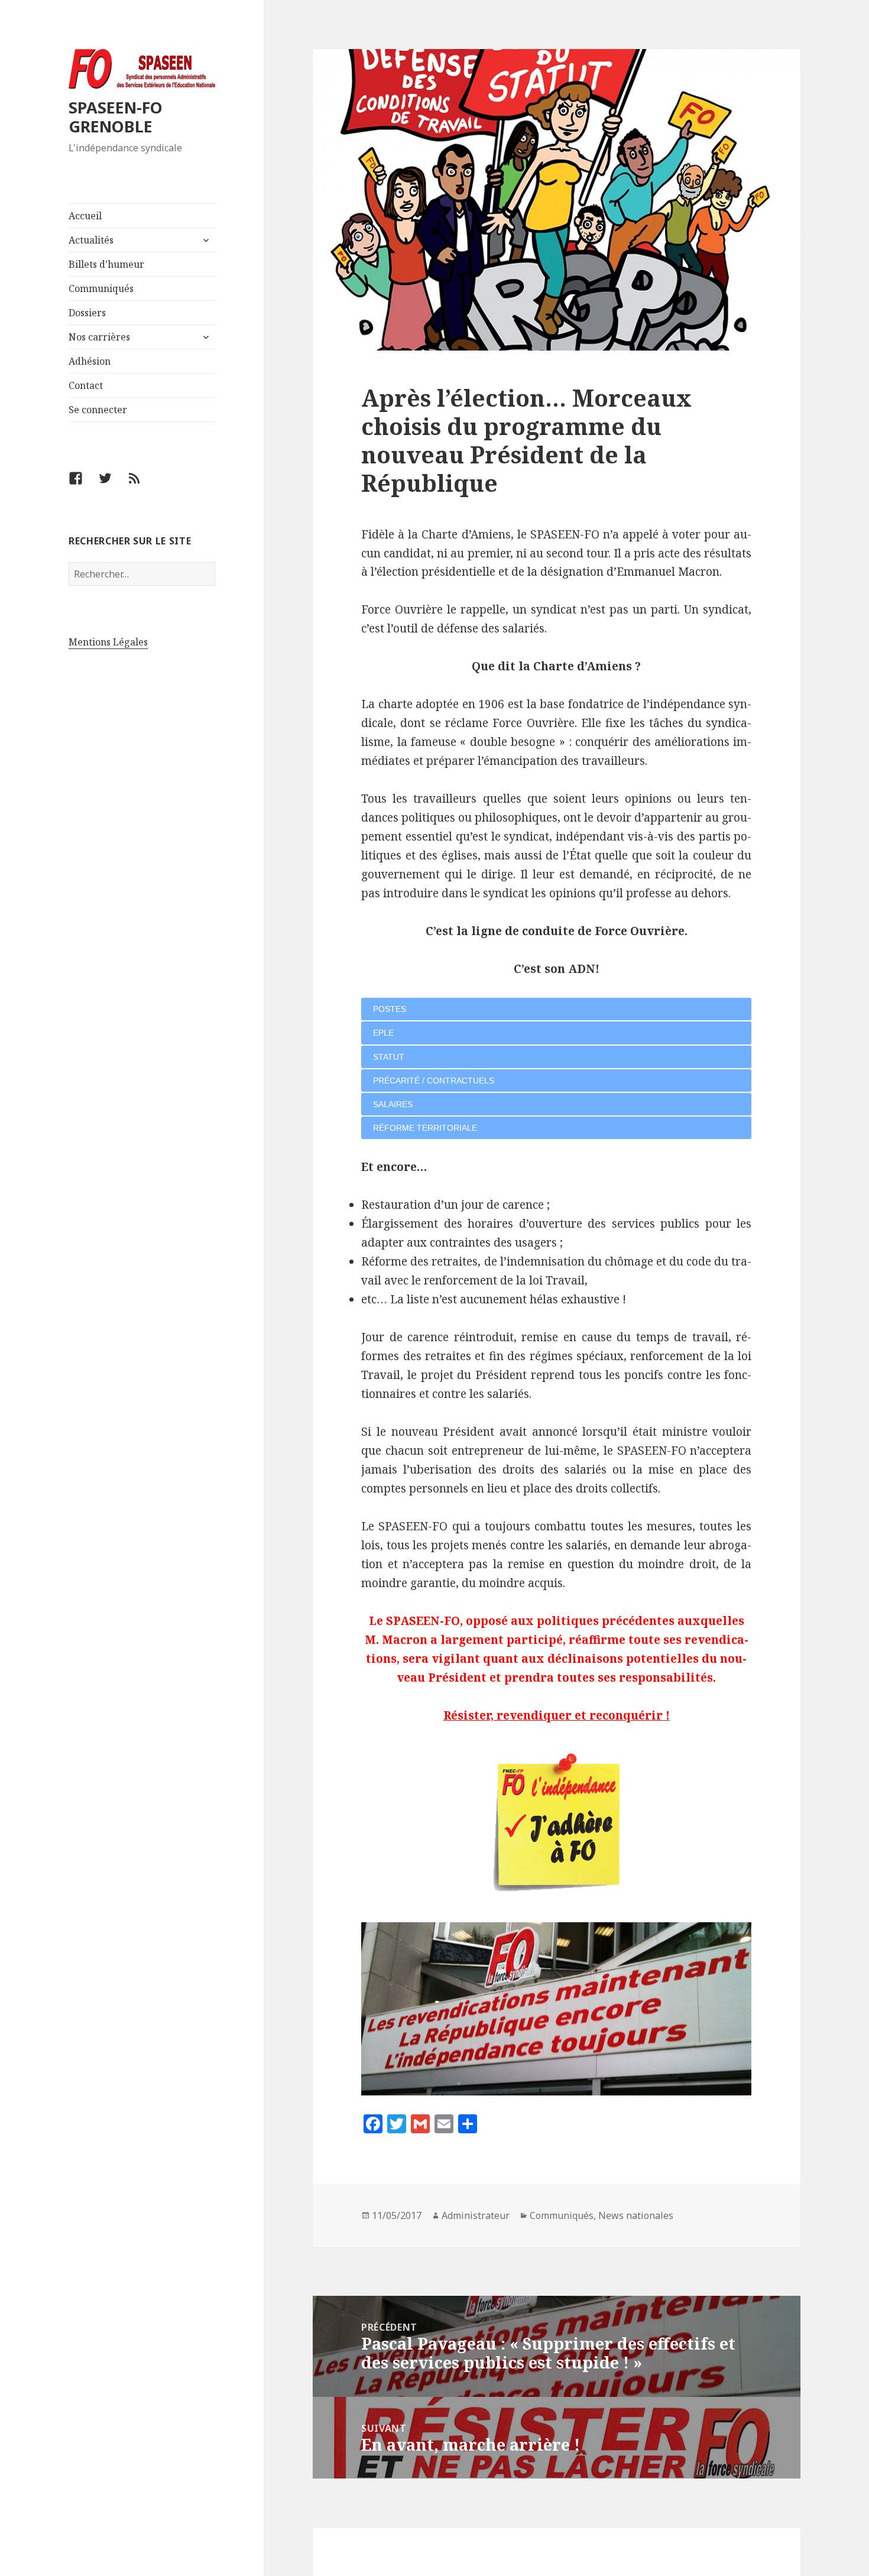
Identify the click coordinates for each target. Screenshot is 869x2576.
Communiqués (101, 288)
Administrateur (476, 2215)
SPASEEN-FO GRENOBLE (116, 117)
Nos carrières (99, 337)
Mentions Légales (108, 642)
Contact (86, 385)
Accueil (85, 216)
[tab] (556, 1009)
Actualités (91, 240)
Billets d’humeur (106, 264)
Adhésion (90, 361)
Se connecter (98, 410)
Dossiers (87, 313)
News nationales (636, 2215)
